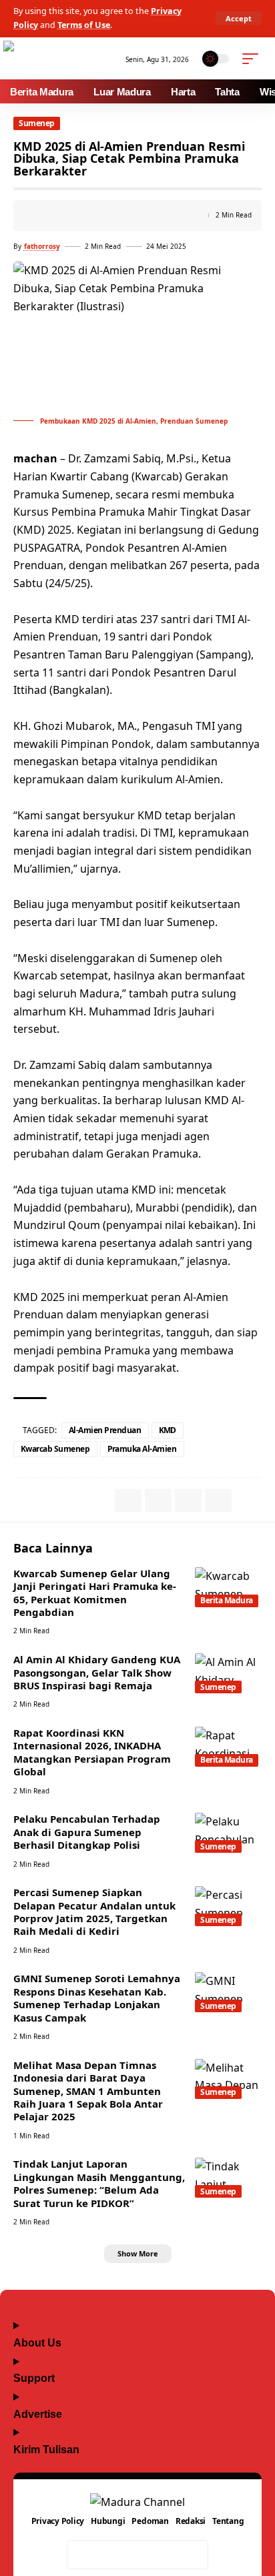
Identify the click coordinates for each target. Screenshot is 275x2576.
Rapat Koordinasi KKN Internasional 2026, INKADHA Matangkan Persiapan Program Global (92, 1752)
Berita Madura (227, 1600)
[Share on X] (109, 2555)
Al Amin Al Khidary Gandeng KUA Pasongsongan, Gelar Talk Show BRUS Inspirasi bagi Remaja (97, 1672)
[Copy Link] (44, 216)
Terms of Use (84, 25)
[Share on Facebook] (81, 2555)
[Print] (65, 216)
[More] (85, 216)
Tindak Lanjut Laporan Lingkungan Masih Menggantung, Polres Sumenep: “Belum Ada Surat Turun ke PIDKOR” (99, 2183)
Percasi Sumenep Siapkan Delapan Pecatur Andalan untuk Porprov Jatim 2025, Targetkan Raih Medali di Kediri (94, 1911)
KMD (168, 1430)
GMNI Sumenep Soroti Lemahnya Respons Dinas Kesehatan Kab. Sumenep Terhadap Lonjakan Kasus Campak (97, 1998)
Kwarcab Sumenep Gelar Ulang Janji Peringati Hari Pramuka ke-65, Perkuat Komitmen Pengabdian (95, 1593)
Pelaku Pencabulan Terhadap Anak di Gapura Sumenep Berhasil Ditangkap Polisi (87, 1832)
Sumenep (37, 123)
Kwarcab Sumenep (55, 1449)
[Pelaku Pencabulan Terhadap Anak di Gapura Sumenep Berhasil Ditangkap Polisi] (228, 1833)
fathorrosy (42, 246)
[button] (239, 18)
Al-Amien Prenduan (105, 1430)
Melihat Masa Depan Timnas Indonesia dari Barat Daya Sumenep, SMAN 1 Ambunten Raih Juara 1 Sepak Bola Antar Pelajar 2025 (88, 2091)
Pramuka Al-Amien (142, 1449)
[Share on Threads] (137, 2555)
